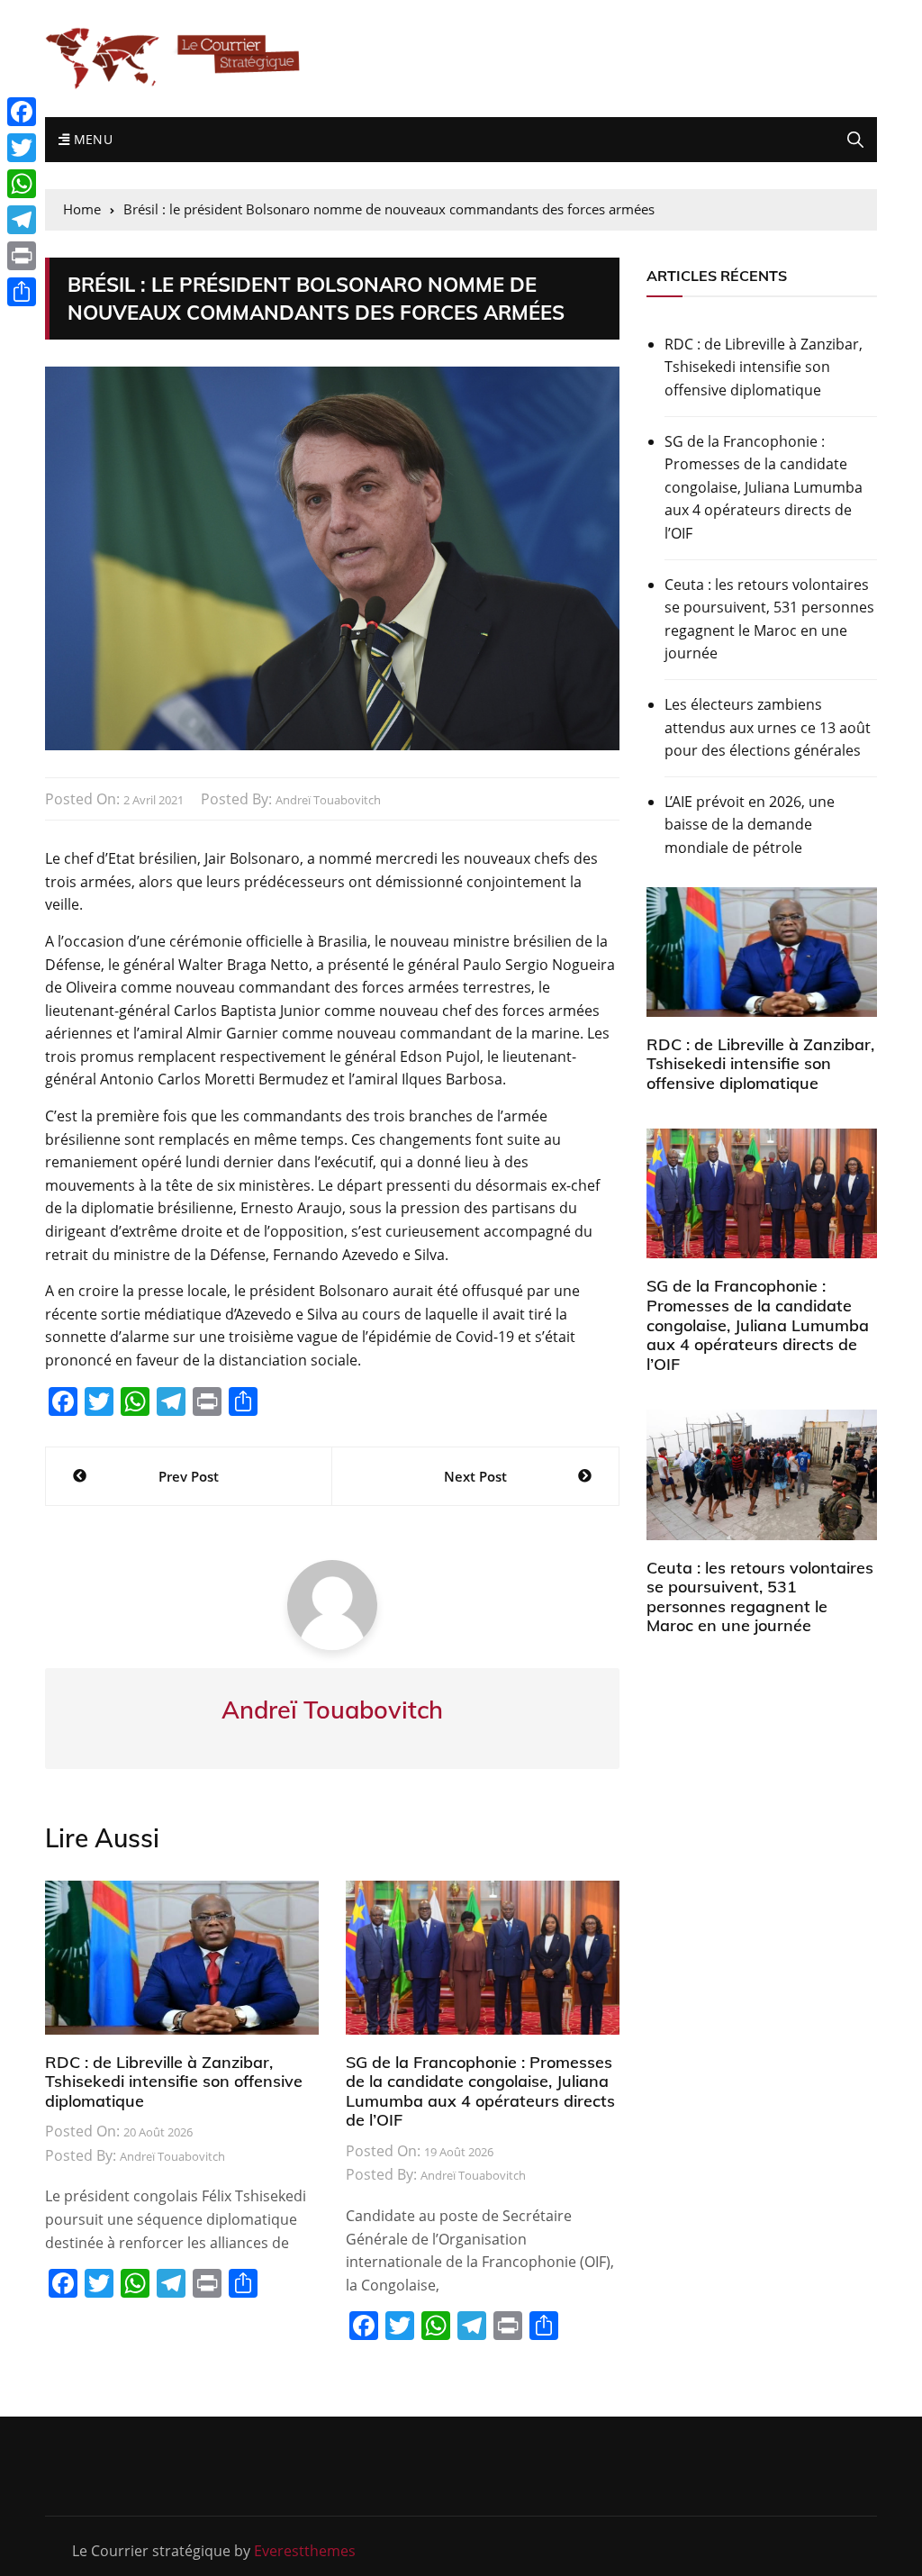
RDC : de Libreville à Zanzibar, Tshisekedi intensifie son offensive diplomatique (174, 2082)
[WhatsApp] (22, 184)
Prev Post (189, 1476)
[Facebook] (22, 112)
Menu (91, 139)
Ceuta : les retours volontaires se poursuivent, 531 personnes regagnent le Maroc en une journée (769, 619)
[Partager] (22, 292)
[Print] (22, 256)
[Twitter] (22, 148)
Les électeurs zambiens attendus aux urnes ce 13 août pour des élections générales (768, 727)
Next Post (475, 1476)
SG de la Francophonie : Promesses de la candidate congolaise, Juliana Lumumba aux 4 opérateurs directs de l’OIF (480, 2091)
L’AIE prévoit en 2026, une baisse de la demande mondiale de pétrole (750, 825)
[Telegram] (22, 220)
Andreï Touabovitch (328, 800)
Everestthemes (305, 2551)
